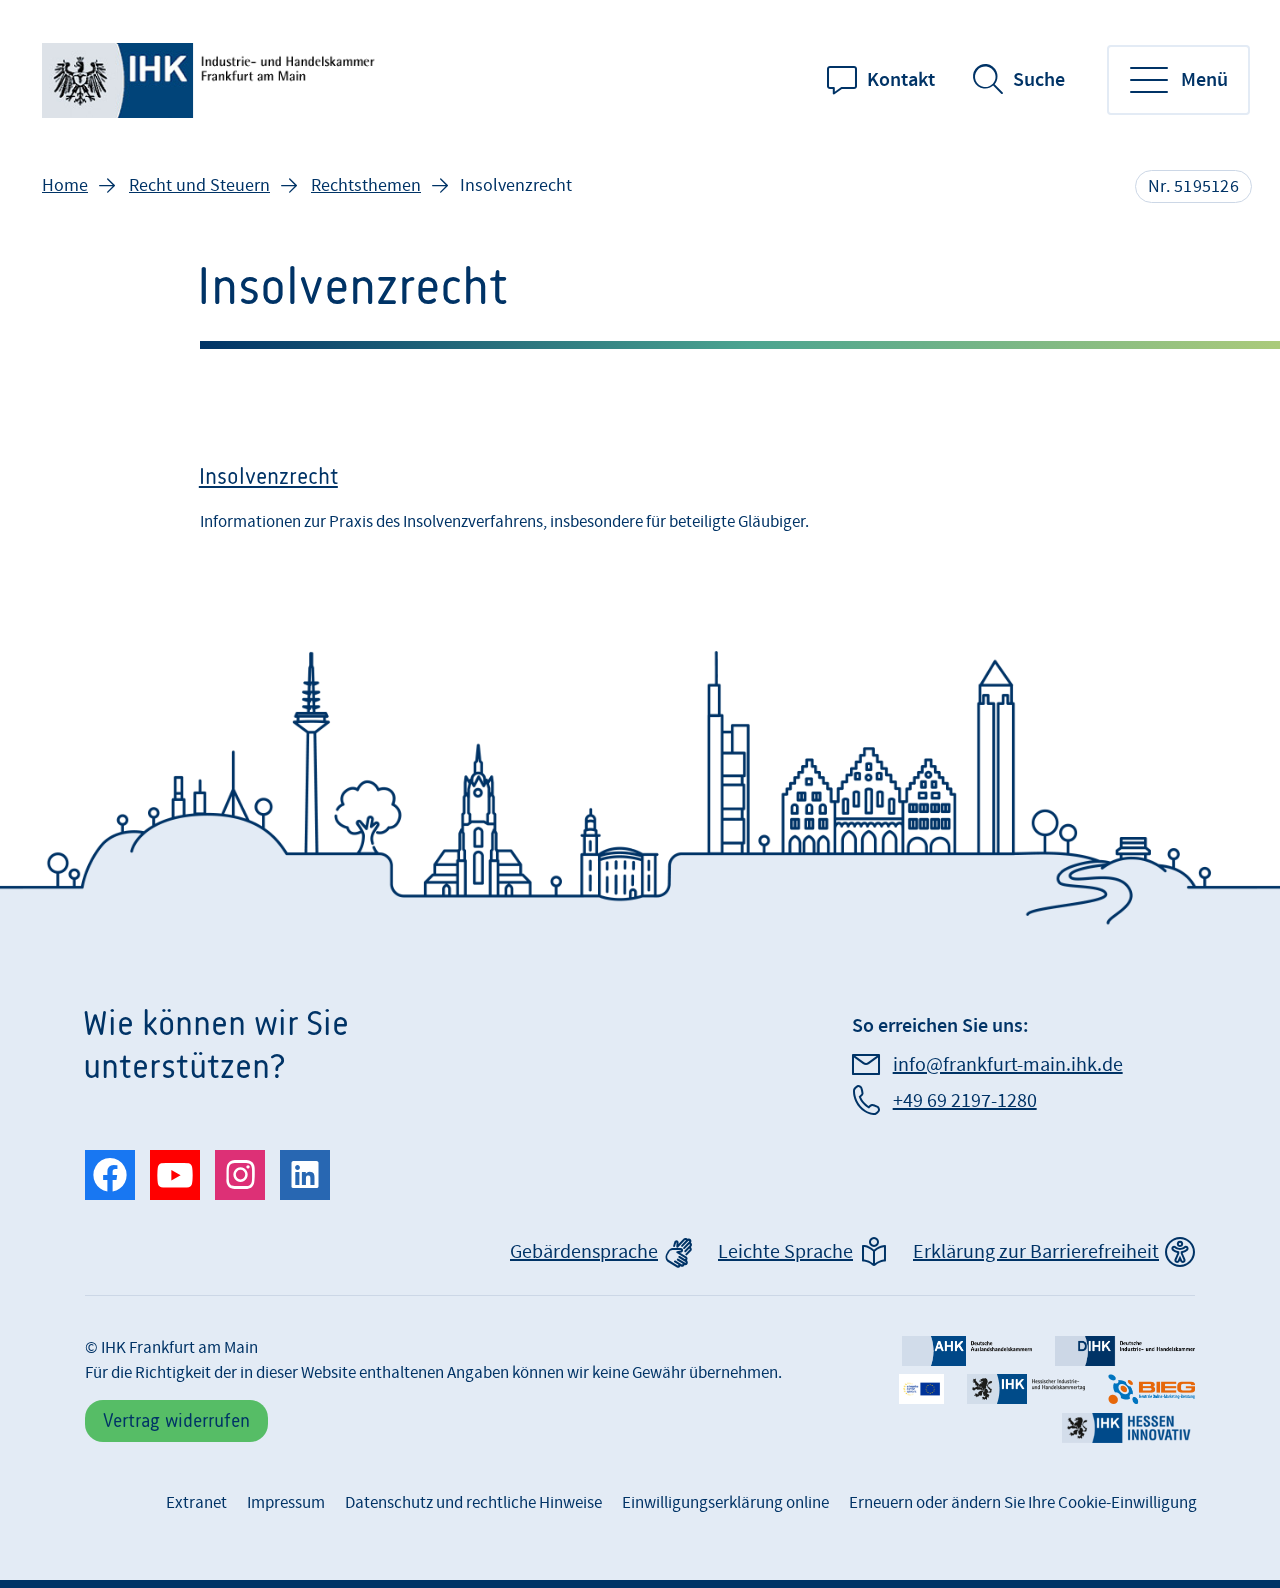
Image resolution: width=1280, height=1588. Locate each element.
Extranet (196, 1503)
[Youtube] (175, 1175)
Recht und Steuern (199, 185)
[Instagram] (240, 1175)
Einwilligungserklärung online (725, 1503)
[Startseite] (212, 80)
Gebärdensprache (584, 1252)
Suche (1039, 80)
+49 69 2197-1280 (965, 1101)
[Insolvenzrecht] (640, 505)
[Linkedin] (305, 1175)
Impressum (286, 1503)
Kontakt (901, 80)
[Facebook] (110, 1175)
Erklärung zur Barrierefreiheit (1036, 1252)
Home (65, 185)
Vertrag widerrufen (176, 1420)
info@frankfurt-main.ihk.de (1008, 1065)
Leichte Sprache (785, 1252)
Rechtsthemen (366, 185)
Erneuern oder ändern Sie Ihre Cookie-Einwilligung (1023, 1503)
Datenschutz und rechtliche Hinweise (473, 1503)
